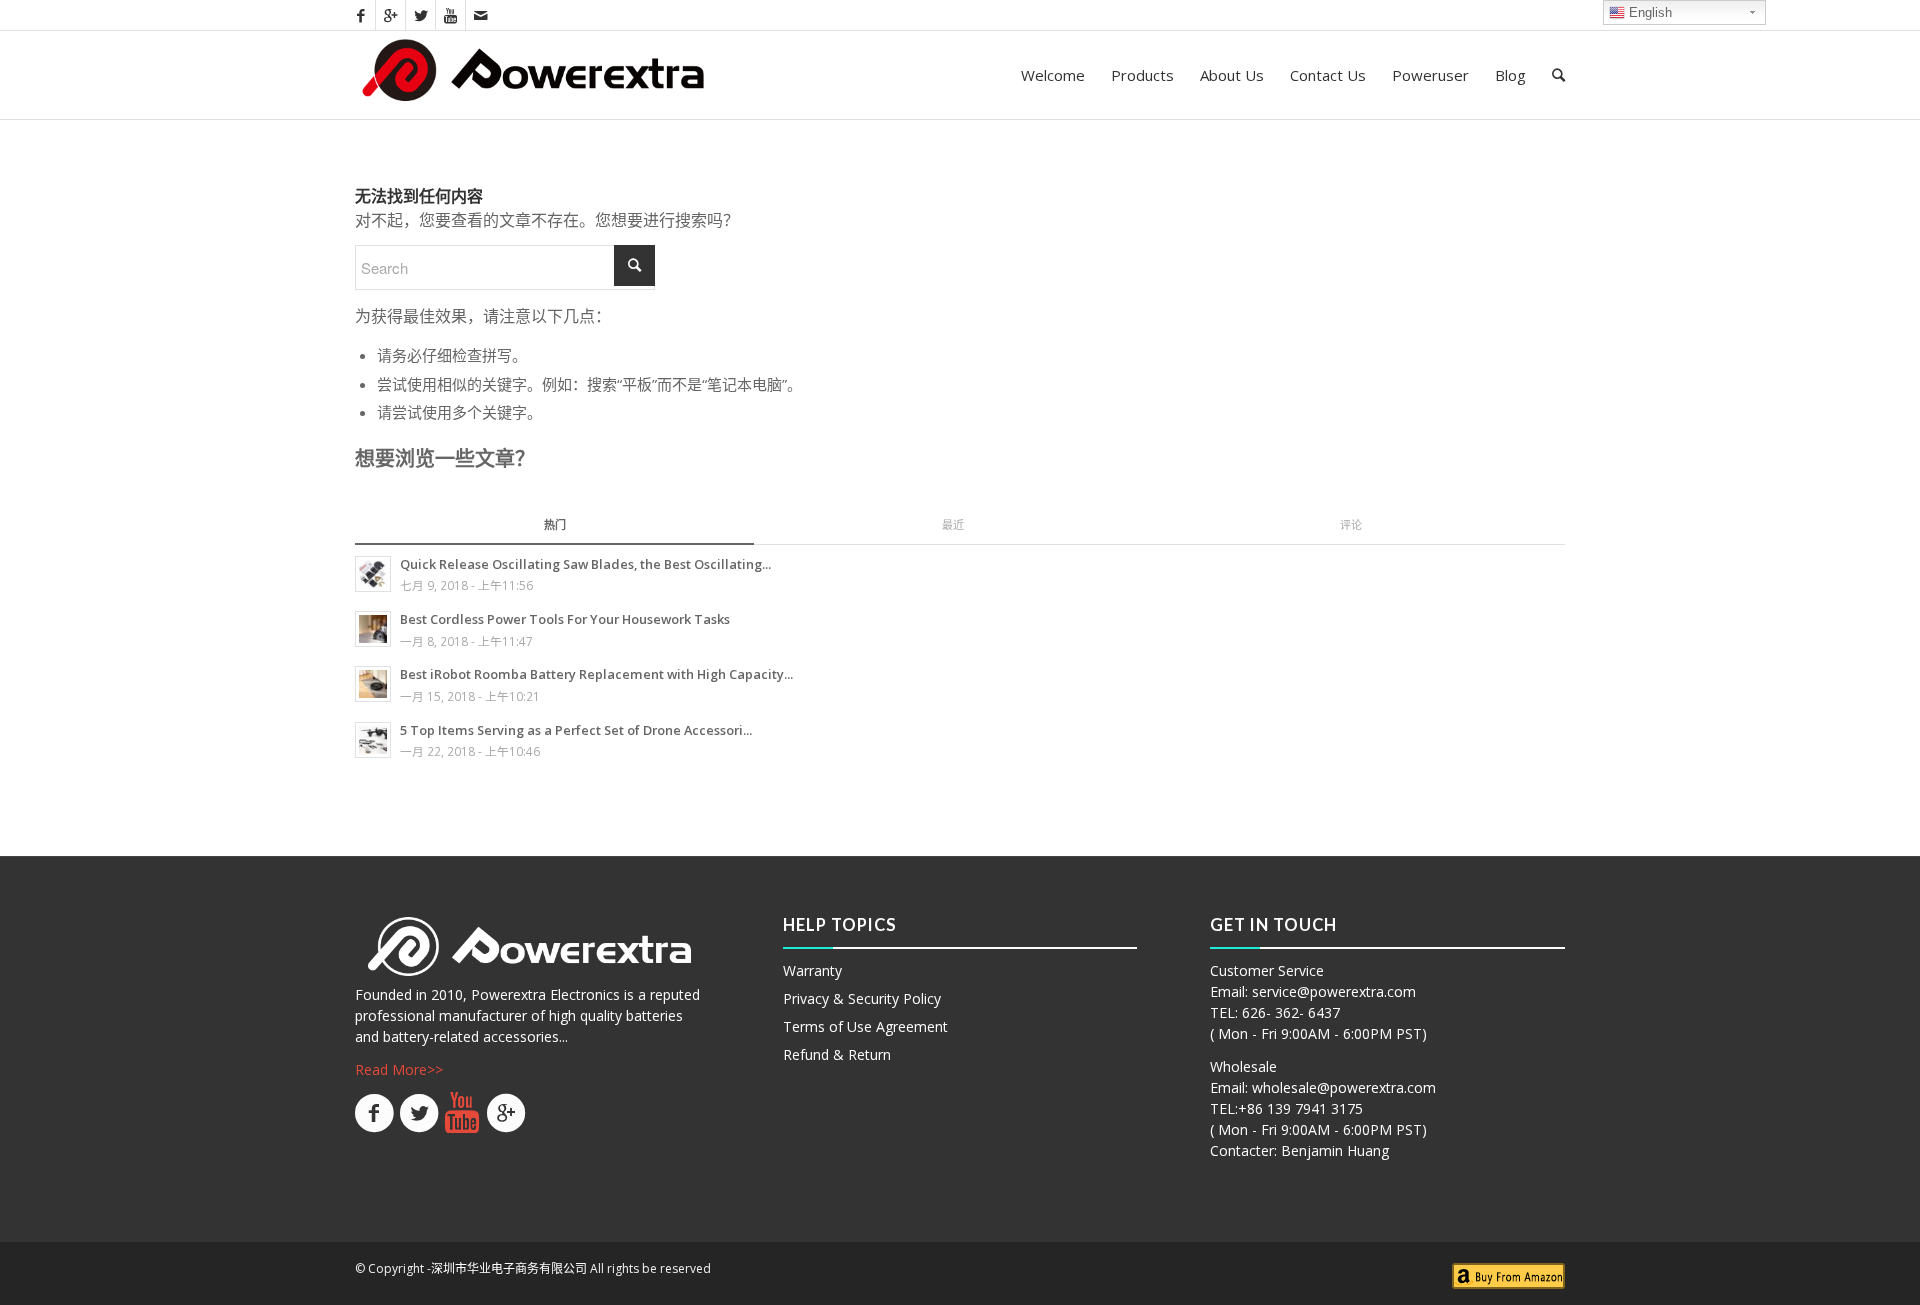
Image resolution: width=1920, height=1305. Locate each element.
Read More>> (399, 1069)
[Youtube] (450, 15)
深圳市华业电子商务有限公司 (509, 1268)
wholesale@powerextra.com (1344, 1087)
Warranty (812, 970)
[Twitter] (420, 15)
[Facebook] (360, 15)
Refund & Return (837, 1054)
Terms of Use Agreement (865, 1026)
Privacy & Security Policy (862, 998)
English (1648, 12)
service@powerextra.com (1334, 991)
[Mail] (481, 15)
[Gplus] (390, 15)
